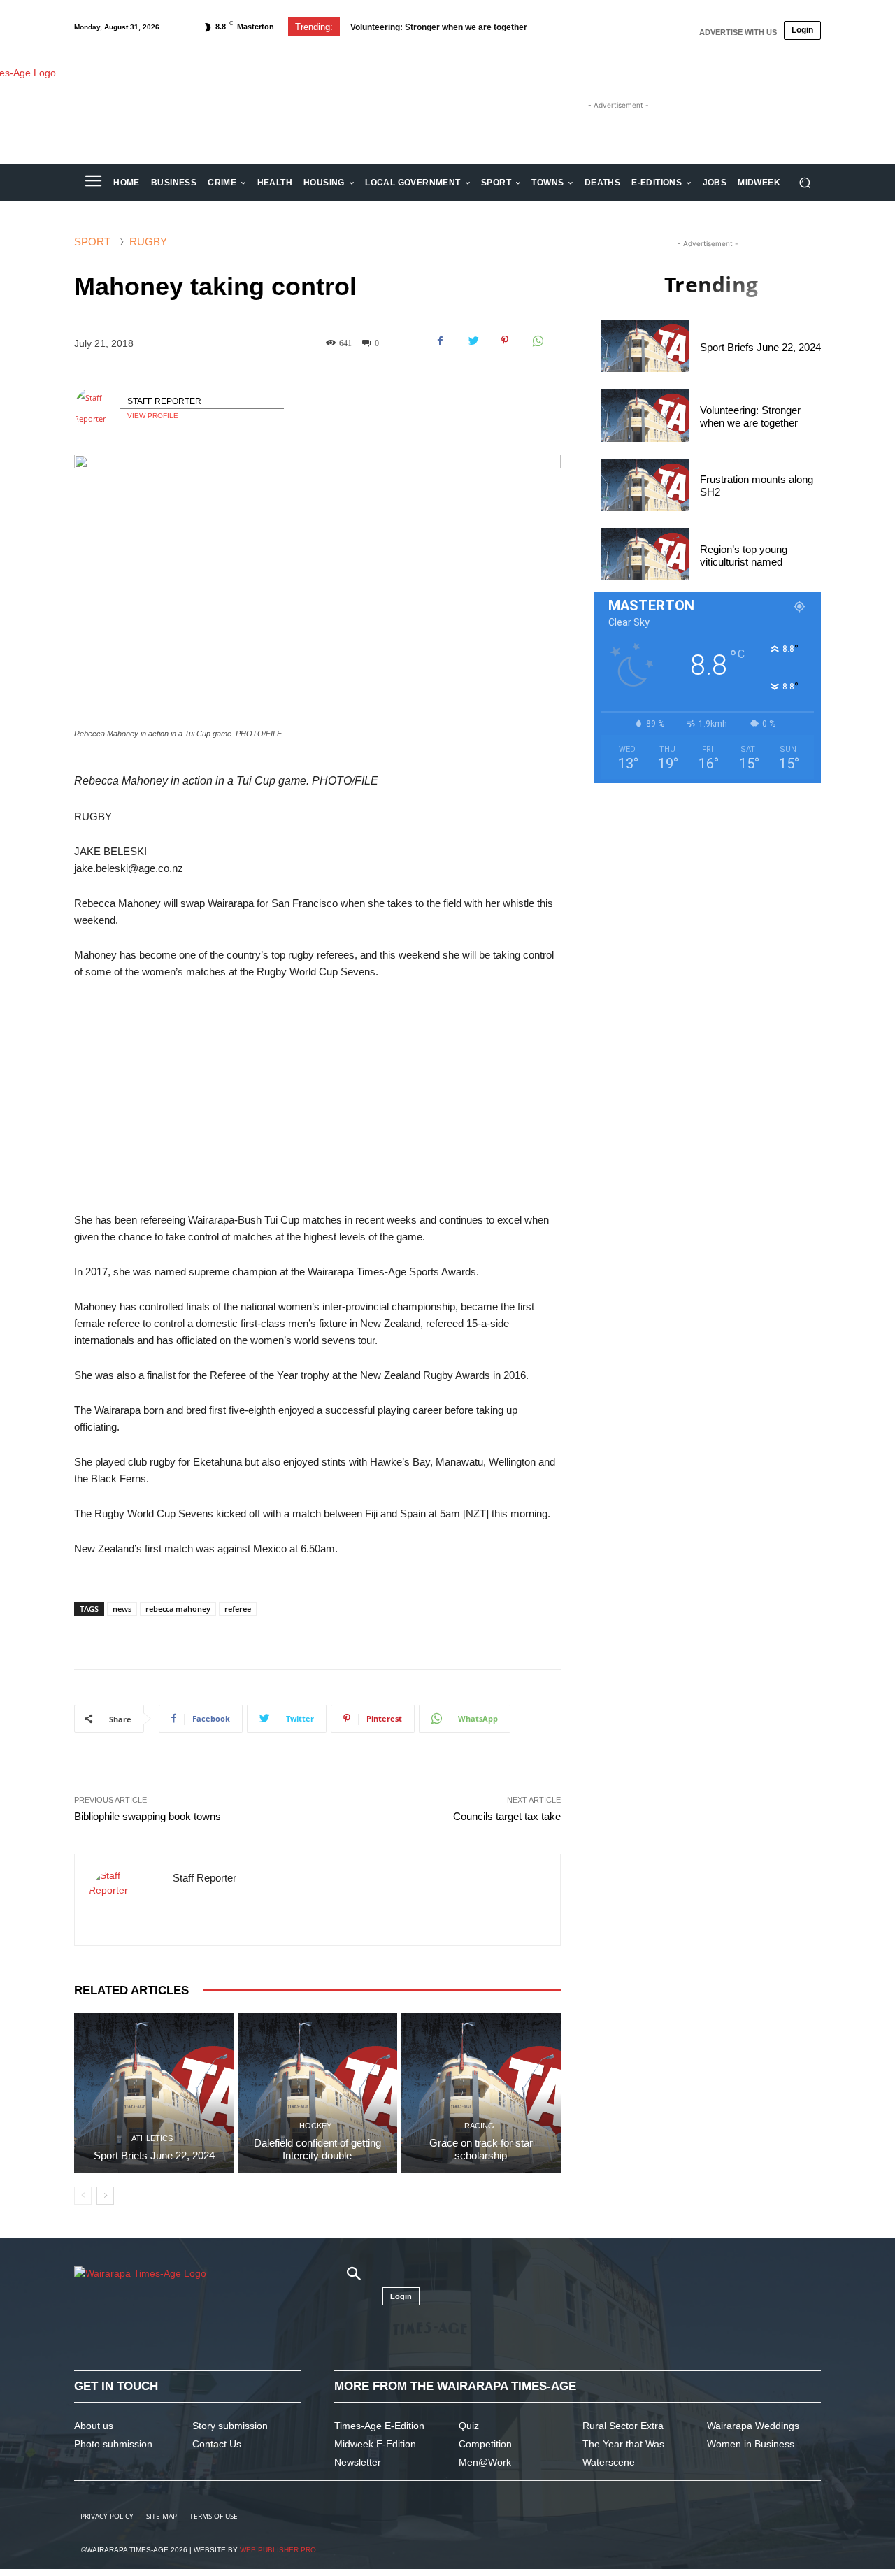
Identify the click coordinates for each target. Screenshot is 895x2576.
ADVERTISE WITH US (738, 32)
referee (238, 1609)
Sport (92, 242)
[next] (576, 27)
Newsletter (358, 2462)
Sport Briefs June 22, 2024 (154, 2155)
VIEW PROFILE (153, 416)
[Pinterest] (505, 341)
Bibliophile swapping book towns (148, 1816)
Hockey (315, 2126)
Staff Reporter (164, 401)
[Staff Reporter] (97, 408)
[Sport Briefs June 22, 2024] (154, 2093)
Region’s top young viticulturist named (744, 556)
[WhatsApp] (537, 341)
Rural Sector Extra (623, 2426)
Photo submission (113, 2444)
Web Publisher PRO (278, 2550)
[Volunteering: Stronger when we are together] (645, 415)
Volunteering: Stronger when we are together (750, 416)
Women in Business (751, 2444)
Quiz (469, 2426)
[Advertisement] (317, 1096)
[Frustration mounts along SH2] (645, 485)
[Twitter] (473, 341)
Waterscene (609, 2462)
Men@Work (485, 2462)
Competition (485, 2444)
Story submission (230, 2426)
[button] (804, 183)
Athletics (152, 2139)
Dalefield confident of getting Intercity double (317, 2149)
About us (94, 2426)
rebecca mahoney (178, 1609)
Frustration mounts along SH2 (410, 27)
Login (802, 30)
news (122, 1609)
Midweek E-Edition (375, 2444)
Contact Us (217, 2444)
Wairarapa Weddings (753, 2426)
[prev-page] (83, 2196)
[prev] (553, 27)
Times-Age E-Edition (379, 2426)
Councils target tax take (507, 1816)
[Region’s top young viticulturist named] (645, 554)
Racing (479, 2126)
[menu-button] (93, 183)
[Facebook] (441, 341)
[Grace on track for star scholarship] (481, 2093)
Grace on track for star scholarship (481, 2149)
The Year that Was (623, 2444)
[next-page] (105, 2196)
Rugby (148, 242)
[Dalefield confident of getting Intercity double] (318, 2093)
